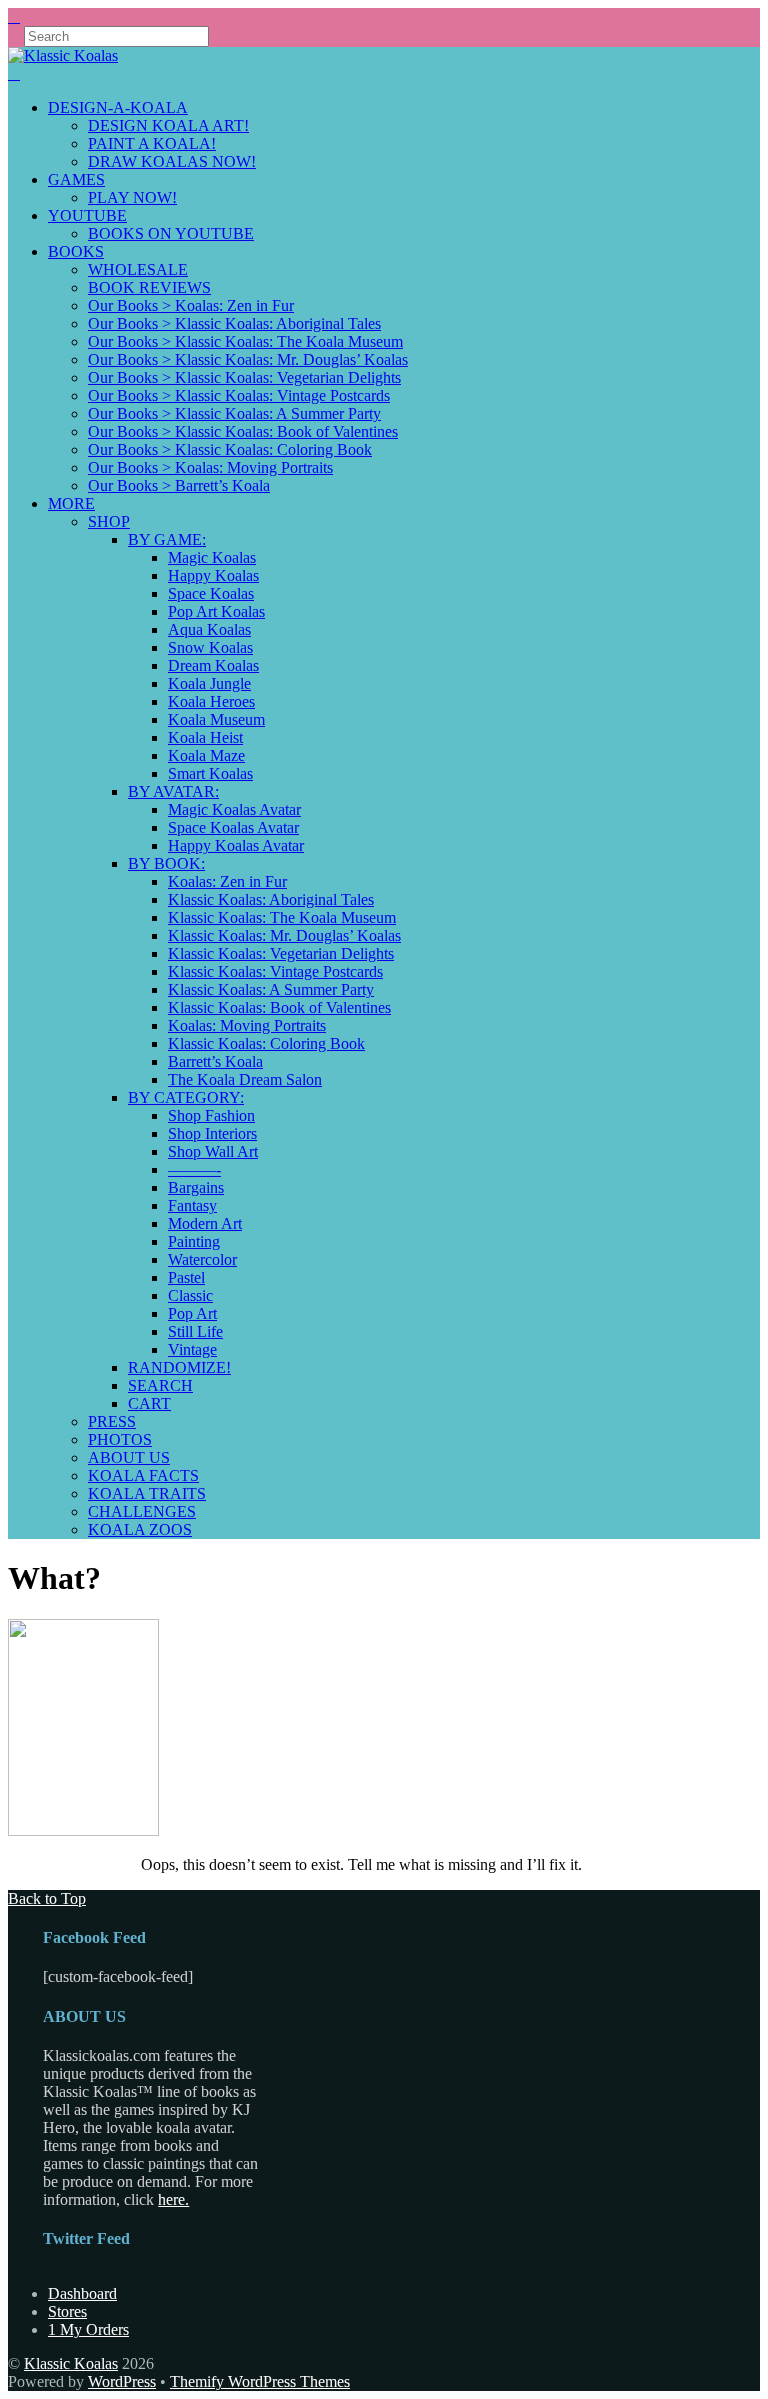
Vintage (192, 1349)
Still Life (195, 1331)
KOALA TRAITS (147, 1493)
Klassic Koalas (71, 2363)
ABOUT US (129, 1457)
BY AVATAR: (173, 791)
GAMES (76, 179)
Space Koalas (211, 593)
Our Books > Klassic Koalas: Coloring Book (230, 449)
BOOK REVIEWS (149, 287)
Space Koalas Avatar (233, 827)
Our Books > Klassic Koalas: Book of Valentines (243, 431)
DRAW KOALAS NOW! (172, 161)
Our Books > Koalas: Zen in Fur (191, 305)
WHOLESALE (138, 269)
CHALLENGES (142, 1511)
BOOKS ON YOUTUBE (171, 233)
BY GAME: (167, 539)
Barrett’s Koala (215, 1061)
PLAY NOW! (132, 197)
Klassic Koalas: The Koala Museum (282, 917)
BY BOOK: (166, 863)
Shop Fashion (211, 1115)
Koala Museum (216, 719)
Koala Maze (206, 755)
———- (194, 1169)
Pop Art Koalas (216, 611)
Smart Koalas (210, 773)
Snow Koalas (210, 647)
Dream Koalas (213, 665)
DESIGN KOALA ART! (168, 125)
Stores (67, 2311)
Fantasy (192, 1205)
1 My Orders (88, 2329)
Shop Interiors (212, 1133)
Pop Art (192, 1313)
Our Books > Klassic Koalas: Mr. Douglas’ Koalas (248, 359)
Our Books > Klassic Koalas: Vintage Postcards (239, 395)
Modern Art (205, 1223)
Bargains (196, 1187)
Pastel (186, 1277)
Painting (194, 1241)
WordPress (122, 2381)
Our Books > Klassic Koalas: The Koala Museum (245, 341)
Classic (190, 1295)
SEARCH (160, 1385)
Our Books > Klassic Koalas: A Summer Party (234, 413)
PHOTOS (120, 1439)
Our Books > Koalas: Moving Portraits (210, 467)
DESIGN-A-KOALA (118, 107)
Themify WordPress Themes (260, 2381)
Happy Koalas (213, 575)
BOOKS (76, 251)
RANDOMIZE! (179, 1367)
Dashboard (82, 2293)
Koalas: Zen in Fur (227, 881)
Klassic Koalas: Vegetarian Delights (281, 953)
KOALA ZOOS (140, 1529)
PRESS (112, 1421)
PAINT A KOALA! (152, 143)
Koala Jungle (209, 683)
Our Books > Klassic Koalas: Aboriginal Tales (234, 323)
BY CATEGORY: (186, 1097)
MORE (71, 503)
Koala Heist (205, 737)
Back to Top (47, 1898)
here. (173, 2199)
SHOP (109, 521)
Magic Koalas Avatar (234, 809)
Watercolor (202, 1259)
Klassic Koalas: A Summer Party (271, 989)
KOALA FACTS (143, 1475)
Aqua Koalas (209, 629)
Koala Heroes (211, 701)
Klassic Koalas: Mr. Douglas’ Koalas (284, 935)
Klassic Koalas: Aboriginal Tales (271, 899)
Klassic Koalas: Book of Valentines (279, 1007)
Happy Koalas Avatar (236, 845)
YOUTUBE (87, 215)
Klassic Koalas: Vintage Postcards (275, 971)
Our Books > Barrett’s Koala (179, 485)
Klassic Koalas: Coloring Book (266, 1043)
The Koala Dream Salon (245, 1079)
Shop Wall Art (213, 1151)
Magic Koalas (212, 557)
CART (149, 1403)
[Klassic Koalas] (63, 55)
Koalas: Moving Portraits (247, 1025)
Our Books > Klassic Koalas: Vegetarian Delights (244, 377)
